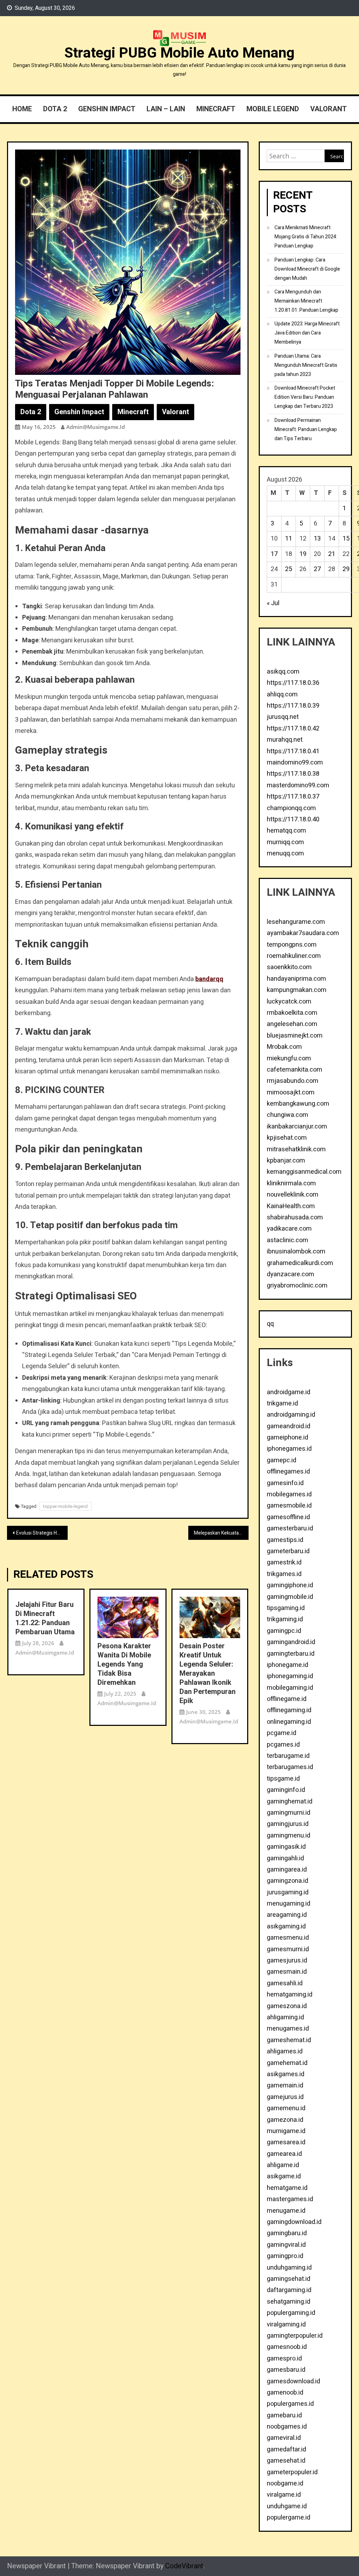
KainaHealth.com (291, 1206)
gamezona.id (285, 2120)
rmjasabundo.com (293, 1081)
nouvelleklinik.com (293, 1195)
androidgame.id (289, 1392)
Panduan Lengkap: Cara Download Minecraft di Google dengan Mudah (307, 269)
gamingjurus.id (288, 1824)
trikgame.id (282, 1403)
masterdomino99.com (298, 785)
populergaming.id (291, 2313)
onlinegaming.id (289, 1722)
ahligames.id (285, 2051)
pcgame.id (282, 1733)
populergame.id (289, 2518)
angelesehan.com (292, 1024)
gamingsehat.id (289, 2279)
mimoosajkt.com (291, 1092)
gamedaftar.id (286, 2449)
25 (289, 569)
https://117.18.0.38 (293, 774)
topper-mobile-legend (65, 1506)
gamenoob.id (285, 2393)
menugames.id (288, 2029)
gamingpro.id (285, 2256)
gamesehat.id (286, 2461)
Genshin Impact (107, 109)
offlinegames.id (288, 1472)
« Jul (273, 603)
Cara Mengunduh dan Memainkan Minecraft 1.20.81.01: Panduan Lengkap (306, 301)
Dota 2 (55, 109)
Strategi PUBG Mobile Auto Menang (179, 53)
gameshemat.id (289, 2040)
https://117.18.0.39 (293, 706)
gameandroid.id (289, 1426)
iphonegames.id (289, 1449)
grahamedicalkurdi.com (300, 1263)
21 (332, 554)
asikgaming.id (286, 1926)
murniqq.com (285, 842)
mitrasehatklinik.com (296, 1149)
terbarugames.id (290, 1767)
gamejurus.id (285, 2097)
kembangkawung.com (298, 1104)
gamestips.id (285, 1540)
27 (317, 569)
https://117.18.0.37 (293, 797)
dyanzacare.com (290, 1274)
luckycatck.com (289, 1002)
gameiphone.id (287, 1438)
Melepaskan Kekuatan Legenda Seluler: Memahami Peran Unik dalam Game (221, 1533)
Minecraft (216, 109)
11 (289, 539)
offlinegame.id (287, 1699)
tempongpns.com (292, 945)
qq (270, 1324)
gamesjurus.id (287, 1961)
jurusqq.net (283, 717)
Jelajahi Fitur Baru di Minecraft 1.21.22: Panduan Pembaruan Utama (45, 1618)
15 (346, 539)
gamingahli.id (285, 1858)
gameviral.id (284, 2438)
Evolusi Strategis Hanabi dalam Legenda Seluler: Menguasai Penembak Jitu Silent (42, 1533)
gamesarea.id (286, 2142)
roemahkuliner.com (294, 956)
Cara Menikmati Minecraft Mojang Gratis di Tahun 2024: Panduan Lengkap (306, 237)
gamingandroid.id (291, 1642)
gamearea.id (284, 2154)
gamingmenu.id (289, 1836)
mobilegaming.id (290, 1688)
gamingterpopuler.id (295, 2336)
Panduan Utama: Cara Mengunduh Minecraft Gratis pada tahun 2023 (306, 365)
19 (303, 554)
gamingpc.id (284, 1631)
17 (274, 554)
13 (317, 539)
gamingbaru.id (287, 2233)
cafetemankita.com (294, 1070)
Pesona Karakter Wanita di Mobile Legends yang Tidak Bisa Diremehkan (124, 1664)
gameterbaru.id (288, 1551)
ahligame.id (283, 2165)
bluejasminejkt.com (295, 1036)
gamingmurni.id (289, 1813)
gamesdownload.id (293, 2381)
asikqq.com (283, 672)
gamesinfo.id (285, 1483)
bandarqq (209, 979)
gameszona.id (287, 2006)
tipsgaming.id (286, 1608)
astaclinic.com (287, 1240)
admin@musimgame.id (96, 427)
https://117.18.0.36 (293, 683)
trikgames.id (284, 1574)
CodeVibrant (184, 2566)
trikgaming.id (285, 1619)
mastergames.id (290, 2199)
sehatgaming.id (289, 2302)
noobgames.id (287, 2427)
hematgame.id (287, 2188)
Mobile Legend (273, 109)
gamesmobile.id (289, 1506)
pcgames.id (283, 1745)
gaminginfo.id (286, 1790)
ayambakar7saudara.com (303, 933)
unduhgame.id (287, 2506)
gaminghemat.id (290, 1802)
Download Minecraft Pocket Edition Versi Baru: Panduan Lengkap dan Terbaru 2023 (305, 397)
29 (346, 569)
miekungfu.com (289, 1058)
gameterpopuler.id (292, 2472)
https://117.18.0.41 (293, 751)
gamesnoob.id (287, 2347)
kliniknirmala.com (291, 1183)
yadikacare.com (289, 1229)
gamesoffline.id (288, 1517)
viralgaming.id (286, 2325)
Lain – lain (166, 109)
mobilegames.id (289, 1494)
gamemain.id (285, 2085)
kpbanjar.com (286, 1161)
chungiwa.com (287, 1115)
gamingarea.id (287, 1870)
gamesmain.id (287, 1972)
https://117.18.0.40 (293, 819)
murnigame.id (286, 2131)
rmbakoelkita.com (292, 1013)
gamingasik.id (286, 1847)
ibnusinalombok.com (296, 1251)
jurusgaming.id (288, 1892)
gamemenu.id (286, 2108)
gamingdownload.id (294, 2222)
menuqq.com (285, 853)
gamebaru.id (284, 2415)
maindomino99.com (295, 763)
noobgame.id (285, 2484)
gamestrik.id (284, 1562)
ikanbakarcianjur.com (297, 1127)
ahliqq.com (282, 694)
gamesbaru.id (286, 2370)
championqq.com (291, 808)
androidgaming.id (291, 1415)
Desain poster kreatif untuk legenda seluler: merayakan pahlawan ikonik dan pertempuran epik (208, 1674)
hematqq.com (286, 831)
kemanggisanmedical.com (304, 1172)
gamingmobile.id (290, 1597)
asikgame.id (284, 2176)
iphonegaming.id (290, 1676)
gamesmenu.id (288, 1938)
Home (22, 109)
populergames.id (290, 2404)
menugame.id (286, 2211)
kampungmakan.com (297, 990)
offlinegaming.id (289, 1710)
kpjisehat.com (287, 1138)
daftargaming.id (289, 2290)
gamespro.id (284, 2359)
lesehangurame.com (296, 922)
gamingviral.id (286, 2245)
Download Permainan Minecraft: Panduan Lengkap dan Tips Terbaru (306, 429)
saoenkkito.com (289, 967)
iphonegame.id (287, 1665)
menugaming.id (289, 1904)
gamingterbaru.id (291, 1654)
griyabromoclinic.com (297, 1286)
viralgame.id (284, 2495)
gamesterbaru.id (290, 1528)
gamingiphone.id (290, 1585)
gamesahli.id (285, 1983)
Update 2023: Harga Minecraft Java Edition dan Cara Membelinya (307, 333)
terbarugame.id (288, 1756)
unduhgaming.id (289, 2268)
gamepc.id (282, 1460)
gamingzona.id (287, 1881)
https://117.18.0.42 (293, 729)
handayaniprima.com (296, 979)
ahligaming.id (285, 2017)
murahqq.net (285, 740)
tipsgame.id (283, 1779)
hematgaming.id (290, 1995)
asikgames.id (286, 2074)
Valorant (328, 109)
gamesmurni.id (288, 1949)
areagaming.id (287, 1915)
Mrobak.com (284, 1047)
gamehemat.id (287, 2063)
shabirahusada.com (295, 1217)
